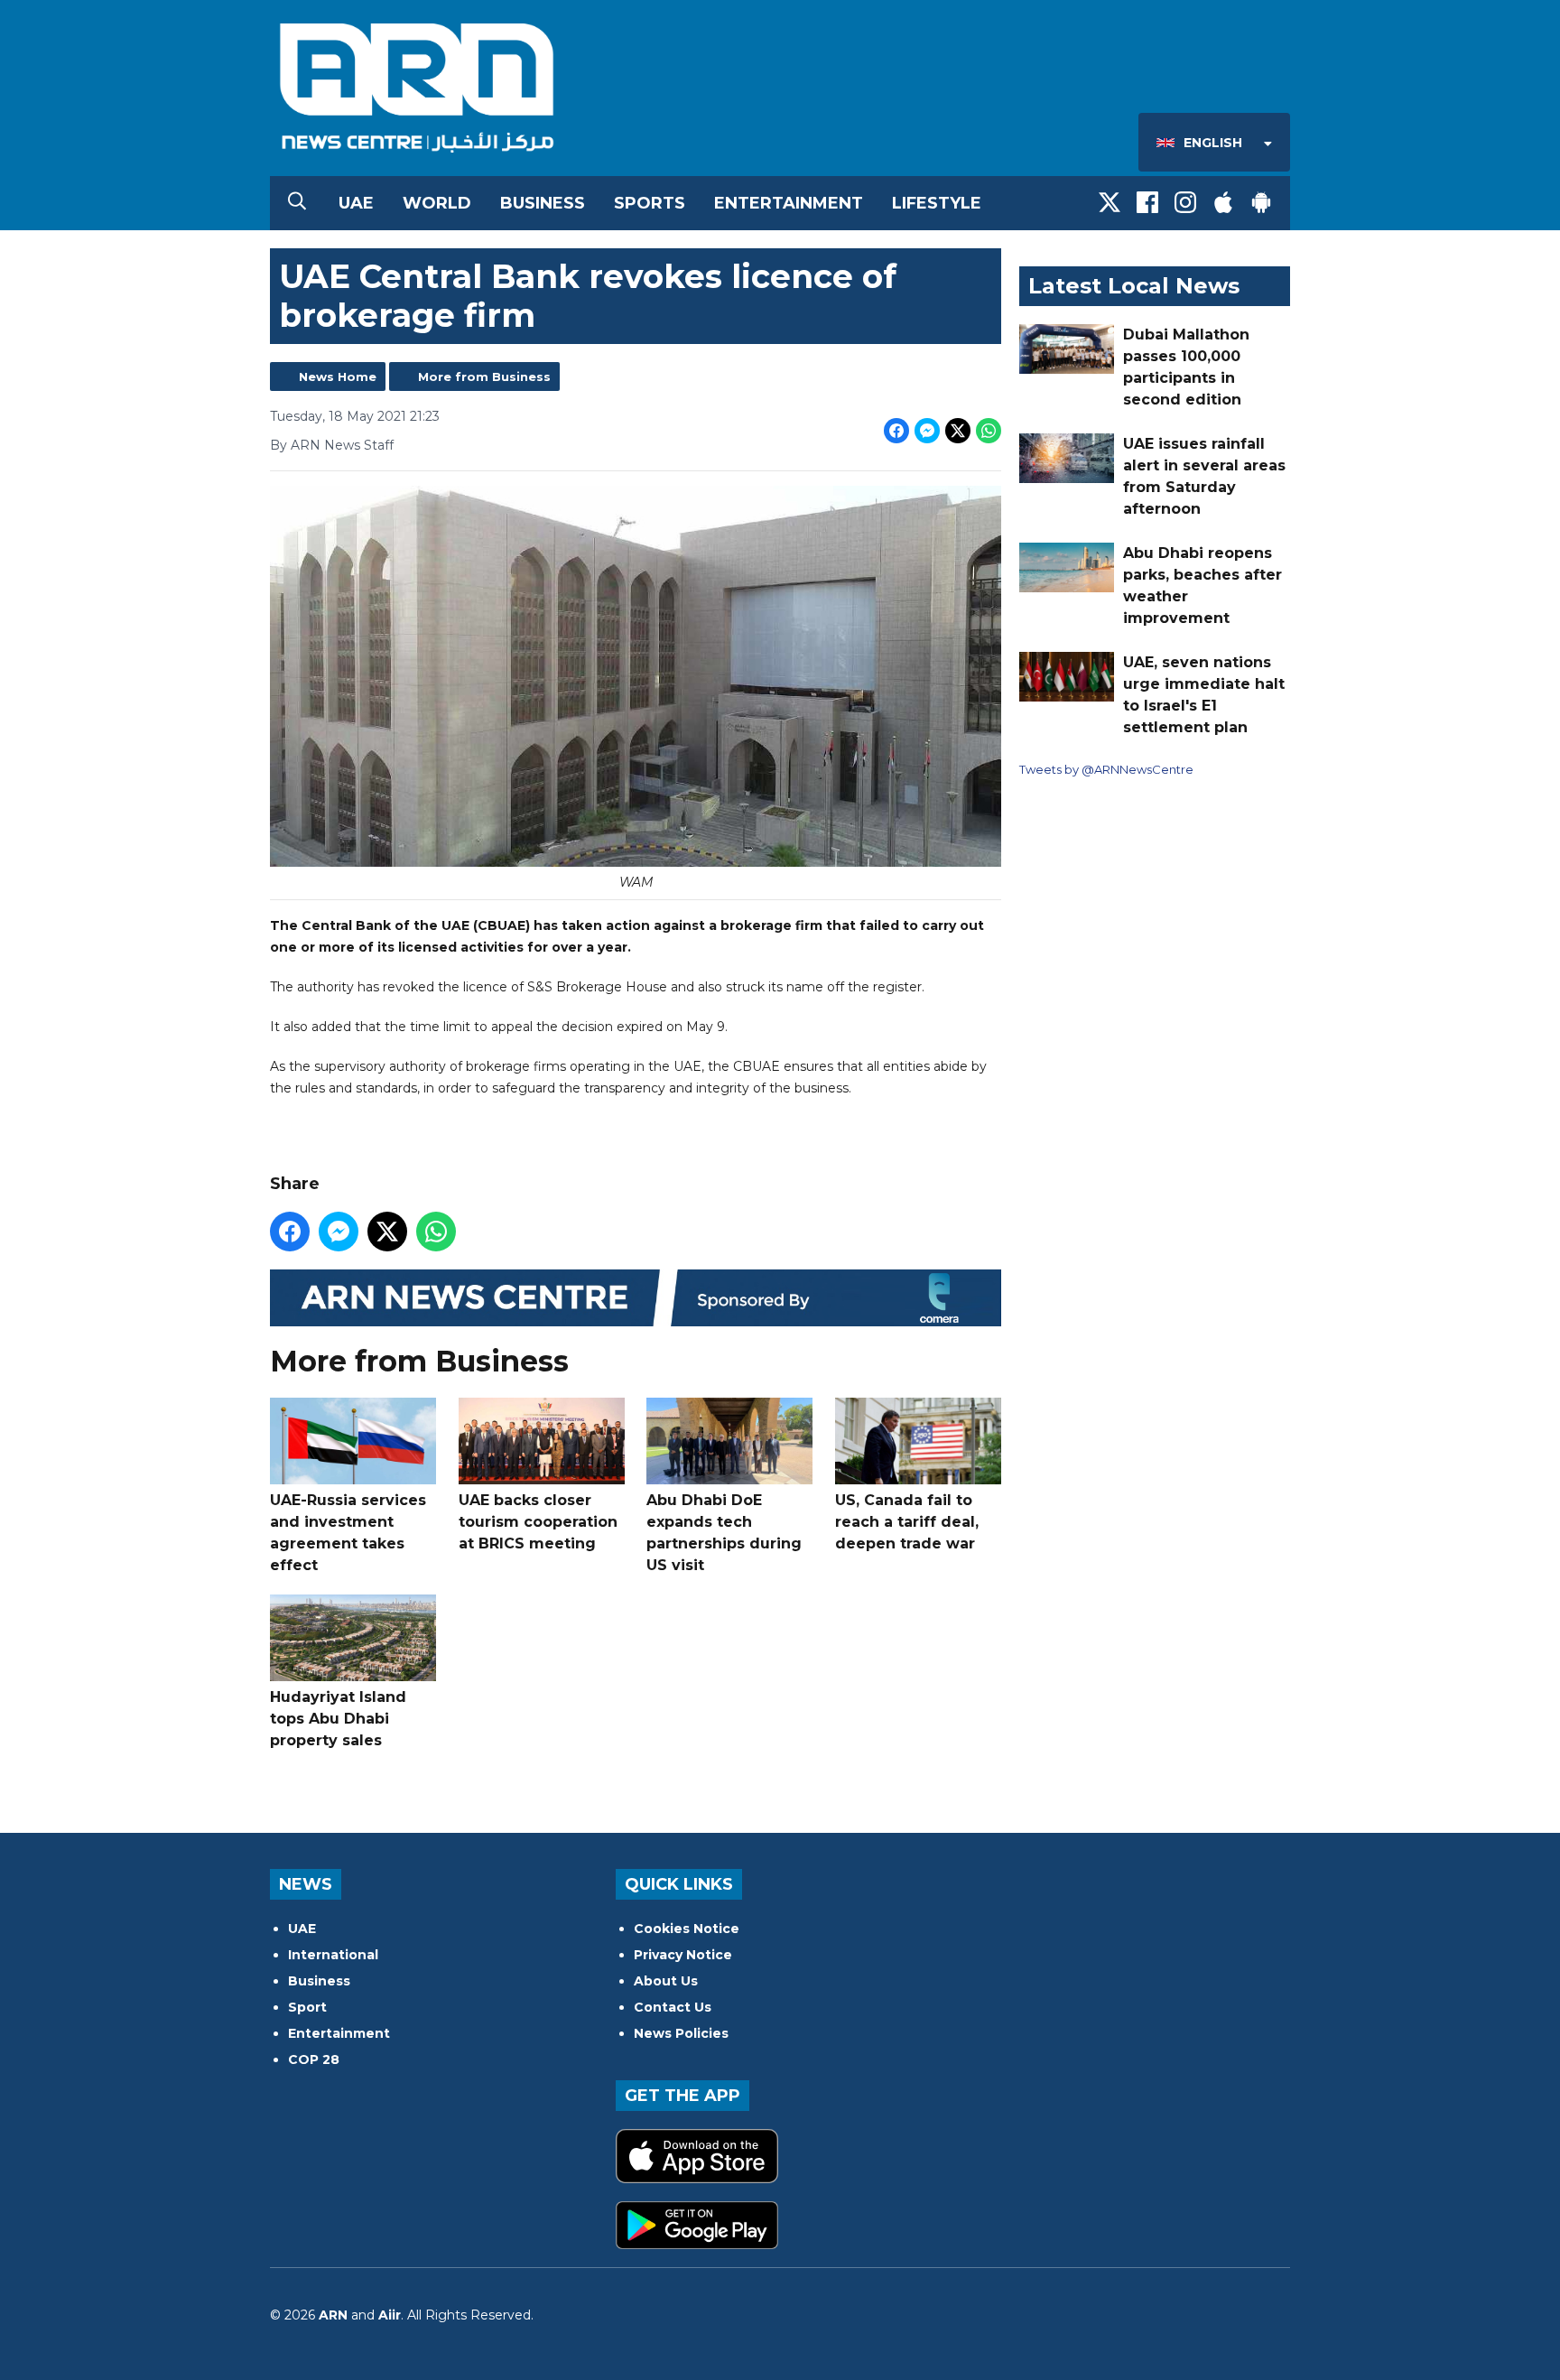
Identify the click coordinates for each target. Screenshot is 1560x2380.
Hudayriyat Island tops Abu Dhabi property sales (338, 1719)
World (437, 203)
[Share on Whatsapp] (989, 431)
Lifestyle (937, 203)
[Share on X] (958, 431)
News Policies (681, 2033)
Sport (307, 2007)
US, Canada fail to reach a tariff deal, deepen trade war (907, 1522)
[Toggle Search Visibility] (297, 203)
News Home (338, 377)
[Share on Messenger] (927, 431)
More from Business (484, 377)
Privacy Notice (683, 1955)
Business (543, 203)
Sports (650, 203)
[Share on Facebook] (896, 431)
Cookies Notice (687, 1929)
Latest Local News (1134, 286)
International (333, 1955)
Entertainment (789, 203)
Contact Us (673, 2007)
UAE (356, 203)
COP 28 (314, 2059)
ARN (333, 2315)
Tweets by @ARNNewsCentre (1106, 769)
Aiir (390, 2315)
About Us (666, 1981)
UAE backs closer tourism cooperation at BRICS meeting (538, 1522)
